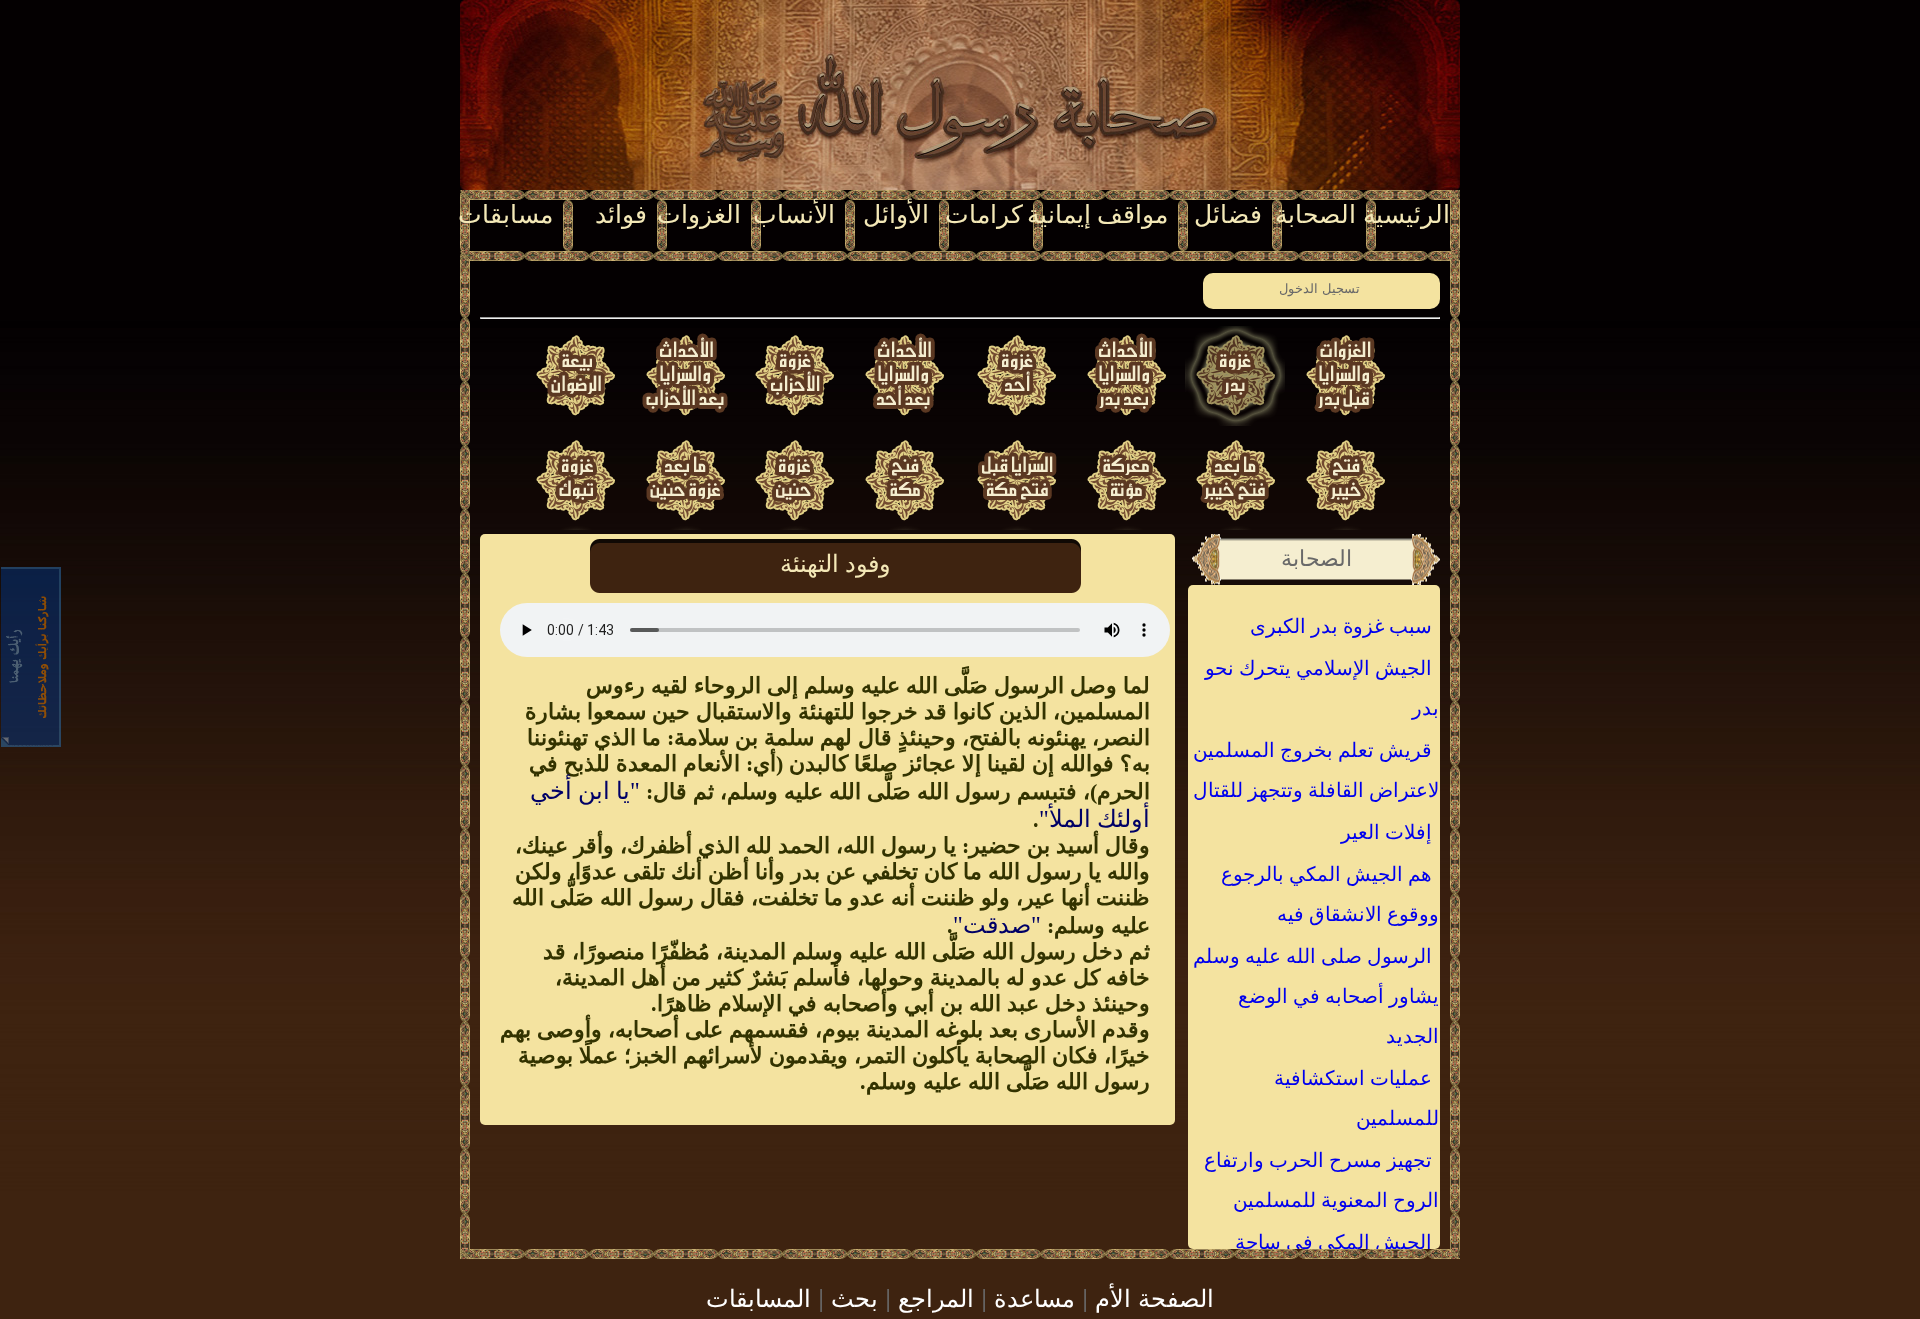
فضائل (1228, 214)
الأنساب (794, 214)
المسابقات (758, 1296)
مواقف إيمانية (1097, 214)
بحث (854, 1296)
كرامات (984, 214)
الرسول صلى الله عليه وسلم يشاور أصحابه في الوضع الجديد (1316, 996)
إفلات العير (1386, 832)
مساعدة (1034, 1296)
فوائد (621, 214)
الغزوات (699, 214)
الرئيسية (1406, 214)
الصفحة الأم (1154, 1296)
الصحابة (1315, 214)
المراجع (936, 1296)
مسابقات (505, 214)
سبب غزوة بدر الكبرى (1341, 626)
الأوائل (896, 214)
